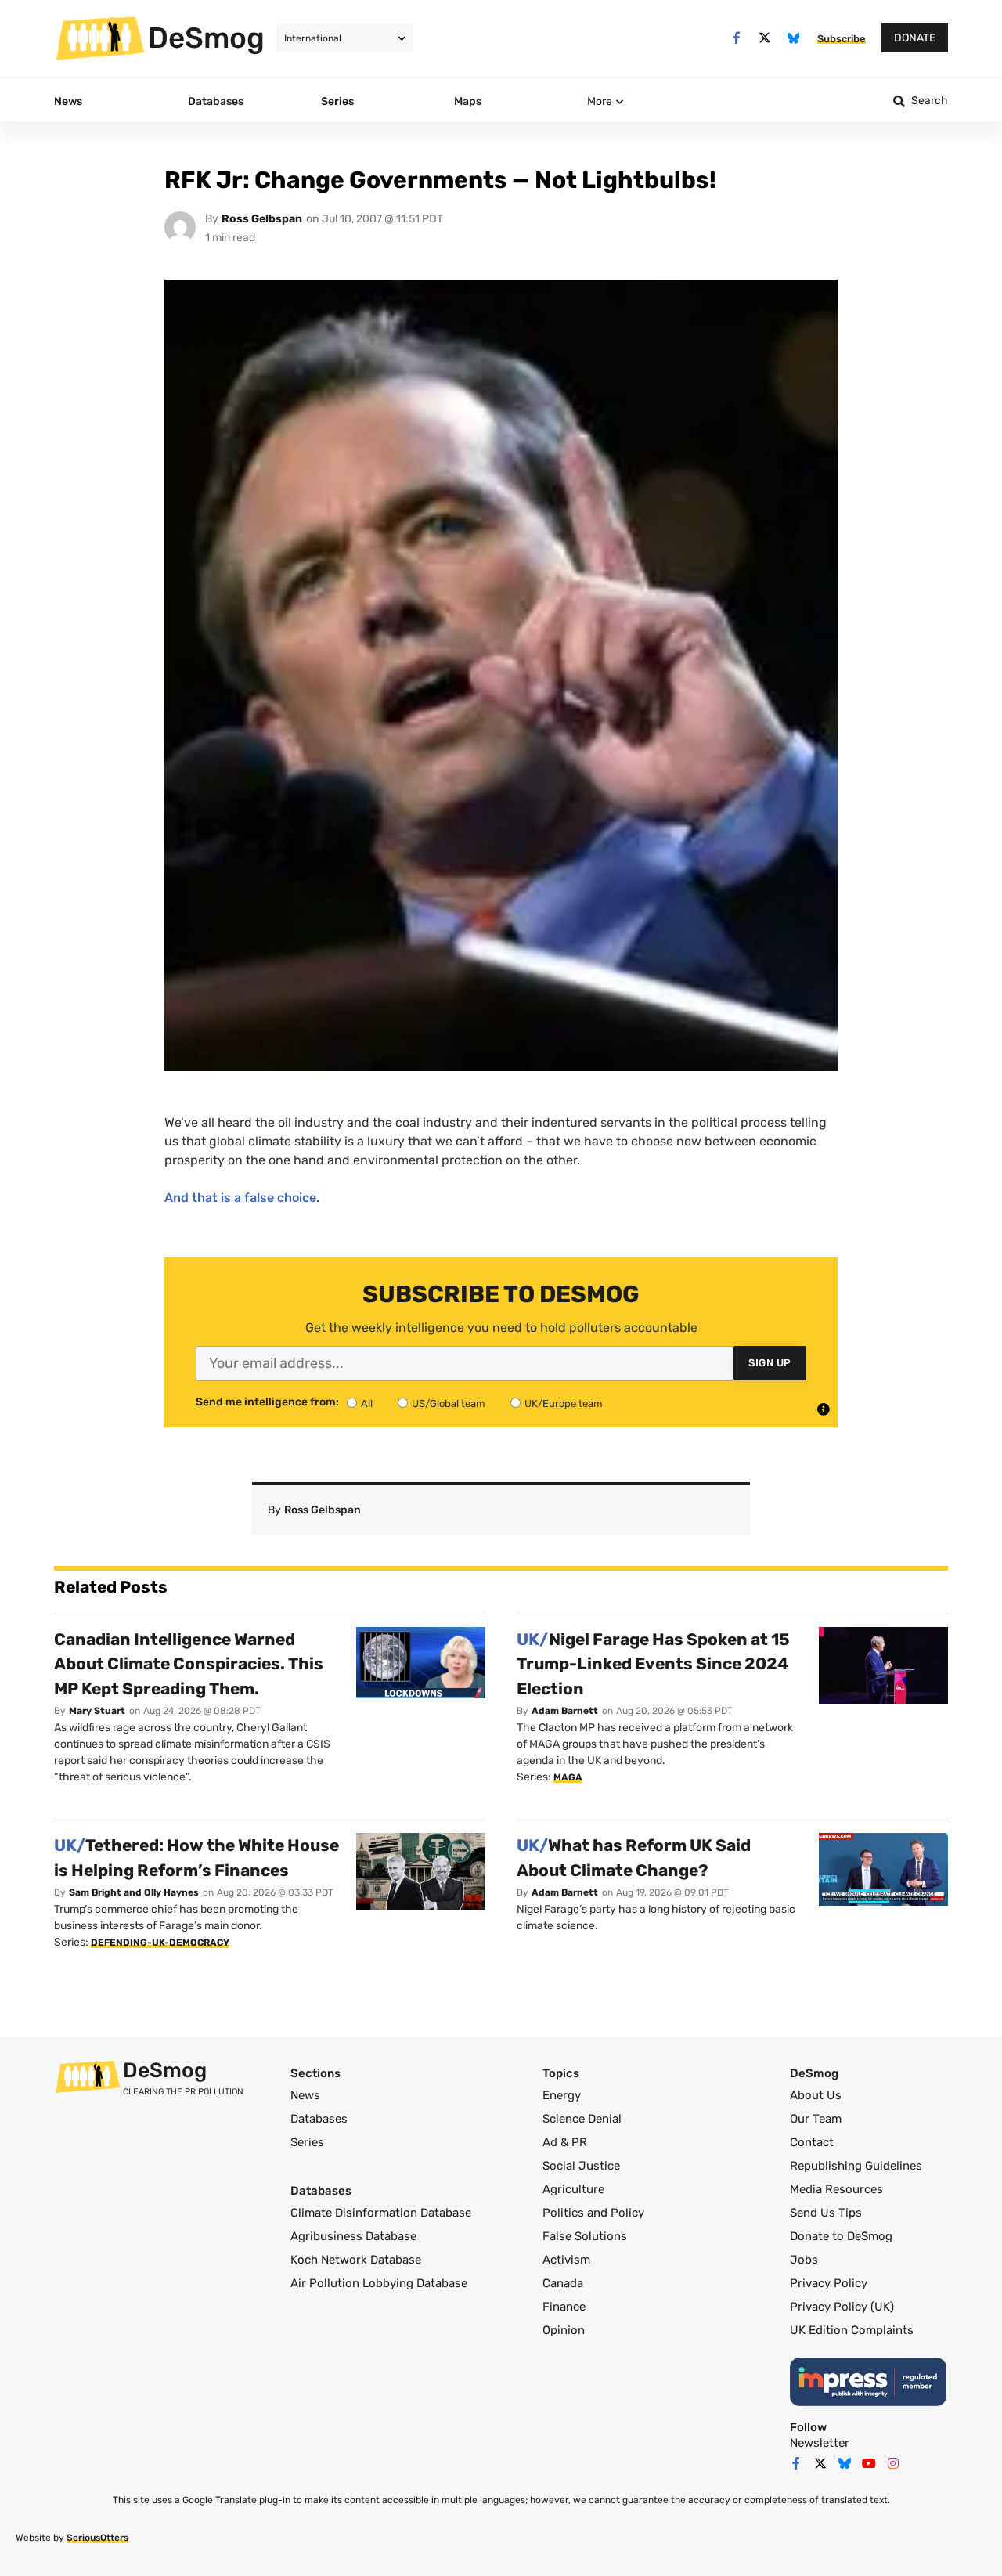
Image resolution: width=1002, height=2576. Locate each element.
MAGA (568, 1777)
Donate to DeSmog (841, 2236)
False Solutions (585, 2236)
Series (307, 2142)
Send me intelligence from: (267, 1402)
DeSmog (206, 38)
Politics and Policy (593, 2213)
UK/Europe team (564, 1403)
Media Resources (836, 2189)
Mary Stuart (97, 1711)
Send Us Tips (826, 2213)
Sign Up (770, 1363)
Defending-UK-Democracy (160, 1943)
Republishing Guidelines (856, 2166)
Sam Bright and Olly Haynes (134, 1892)
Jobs (804, 2260)
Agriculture (573, 2189)
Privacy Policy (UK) (842, 2307)
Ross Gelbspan (262, 219)
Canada (563, 2283)
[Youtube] (869, 2463)
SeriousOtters (97, 2538)
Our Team (816, 2119)
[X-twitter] (765, 38)
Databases (319, 2119)
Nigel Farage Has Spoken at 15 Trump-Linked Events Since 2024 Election (653, 1664)
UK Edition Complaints (852, 2330)
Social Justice (581, 2166)
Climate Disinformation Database (381, 2213)
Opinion (564, 2330)
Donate (915, 38)
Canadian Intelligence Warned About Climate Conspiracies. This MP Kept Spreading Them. (189, 1664)
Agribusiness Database (353, 2236)
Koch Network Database (356, 2260)
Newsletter (820, 2443)
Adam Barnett (565, 1711)
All (367, 1403)
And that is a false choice (240, 1198)
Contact (812, 2142)
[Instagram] (893, 2463)
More (600, 101)
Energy (562, 2095)
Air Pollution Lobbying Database (379, 2283)
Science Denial (582, 2119)
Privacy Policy (829, 2283)
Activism (566, 2260)
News (305, 2095)
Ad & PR (565, 2142)
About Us (816, 2095)
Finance (564, 2307)
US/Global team (449, 1403)
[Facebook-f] (736, 38)
